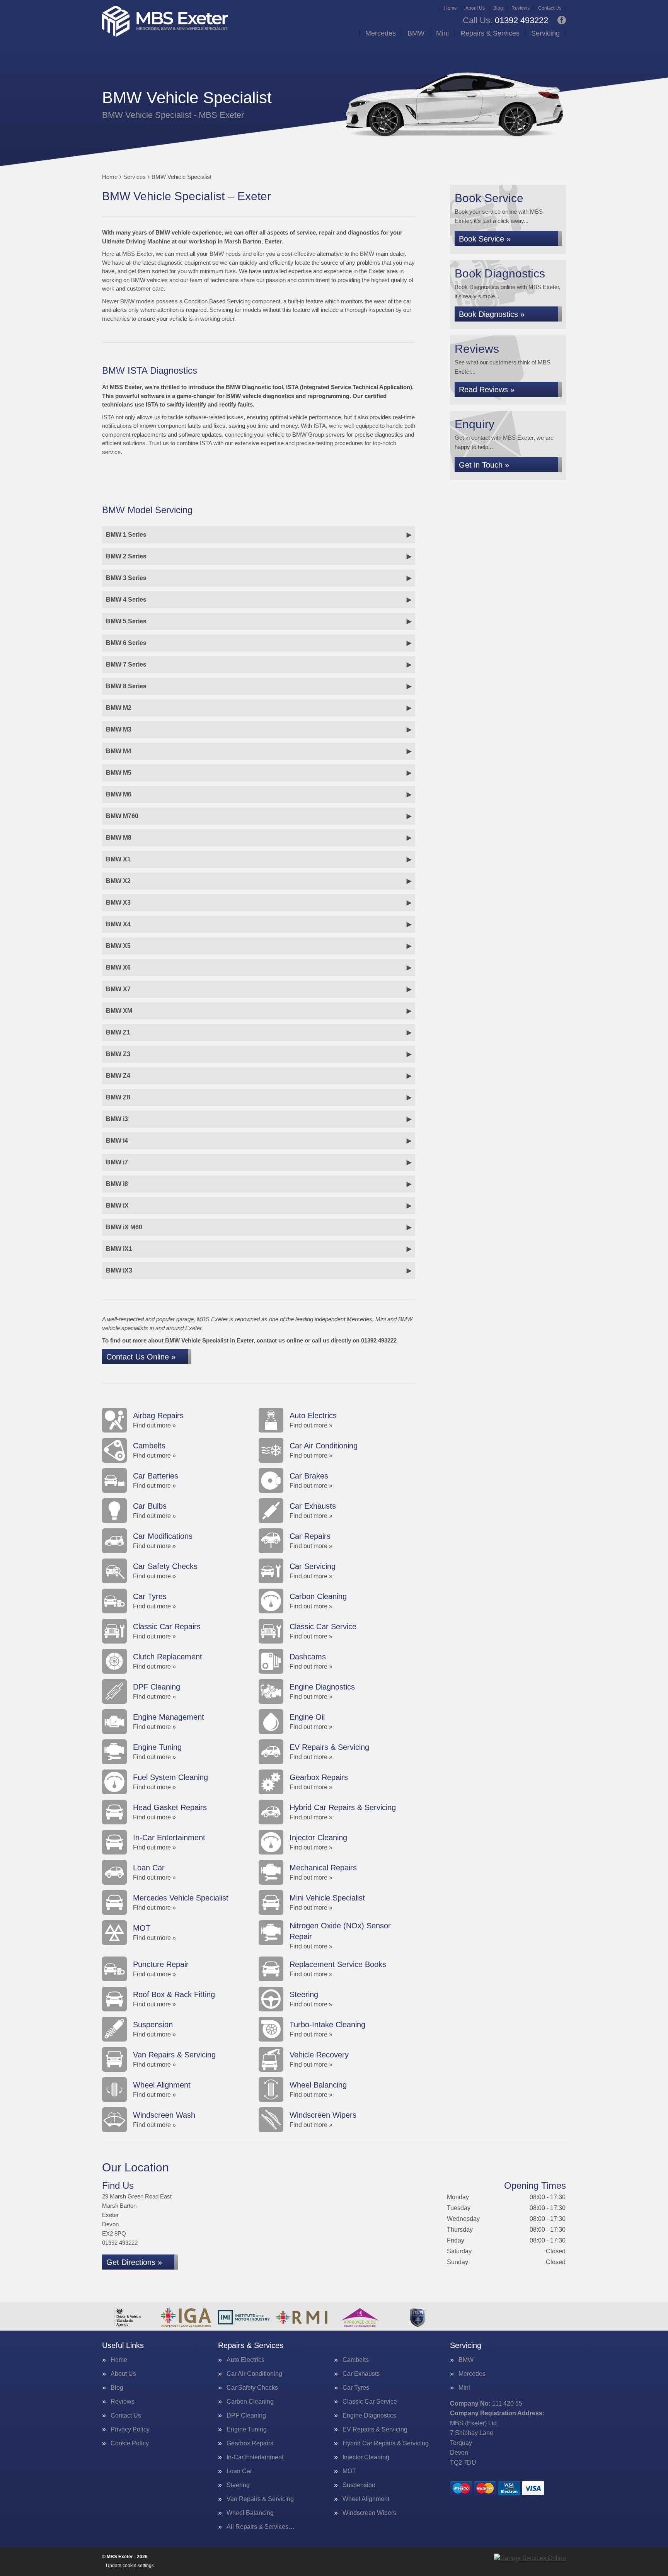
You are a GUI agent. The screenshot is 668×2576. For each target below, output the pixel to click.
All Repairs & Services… (261, 2527)
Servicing (545, 33)
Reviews (521, 8)
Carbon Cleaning (250, 2402)
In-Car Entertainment (255, 2457)
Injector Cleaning (366, 2457)
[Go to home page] (165, 21)
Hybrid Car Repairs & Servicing (386, 2443)
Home (451, 8)
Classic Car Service (370, 2402)
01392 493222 (505, 20)
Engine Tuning (247, 2430)
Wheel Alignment (366, 2499)
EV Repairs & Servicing (375, 2430)
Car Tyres (356, 2388)
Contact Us (550, 8)
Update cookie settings (130, 2566)
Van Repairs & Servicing (260, 2499)
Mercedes (381, 33)
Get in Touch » (484, 465)
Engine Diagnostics (369, 2416)
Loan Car (239, 2471)
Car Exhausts (361, 2374)
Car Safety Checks (252, 2388)
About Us (475, 8)
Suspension (359, 2485)
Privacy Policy (130, 2430)
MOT (349, 2471)
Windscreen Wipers (369, 2513)
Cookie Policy (130, 2443)
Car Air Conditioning (254, 2374)
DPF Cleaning (246, 2416)
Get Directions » (134, 2262)
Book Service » (485, 239)
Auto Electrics (245, 2360)
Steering (238, 2485)
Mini (442, 33)
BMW (416, 33)
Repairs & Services (490, 33)
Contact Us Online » (141, 1357)
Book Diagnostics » (492, 314)
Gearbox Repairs (250, 2443)
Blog (498, 8)
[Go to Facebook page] (562, 20)
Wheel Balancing (250, 2513)
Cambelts (356, 2360)
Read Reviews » (487, 390)
